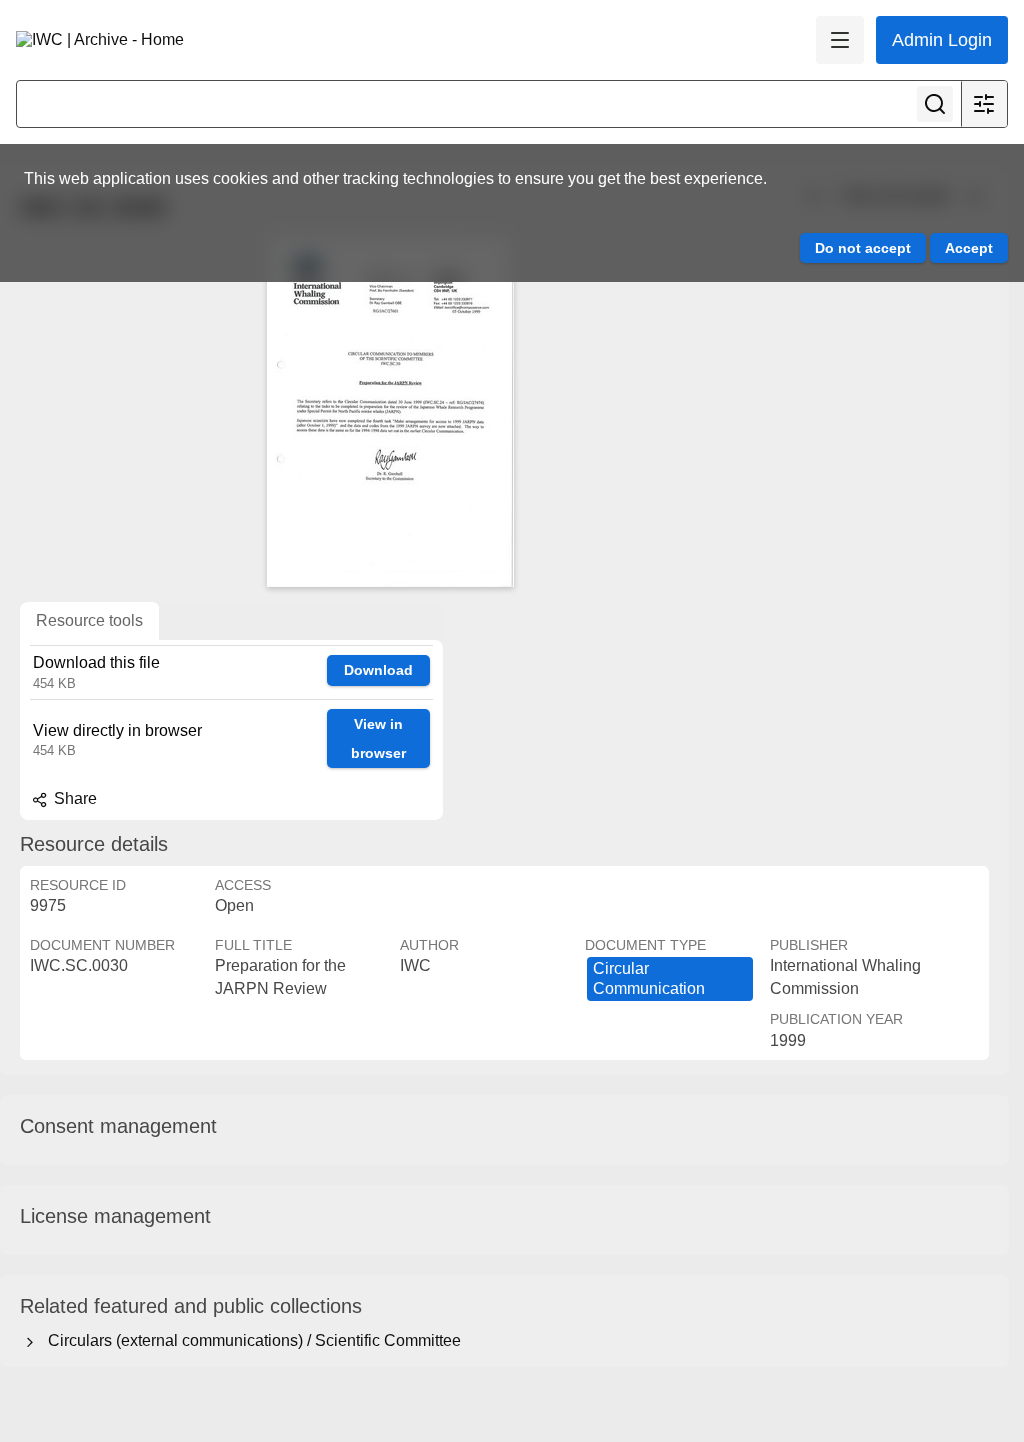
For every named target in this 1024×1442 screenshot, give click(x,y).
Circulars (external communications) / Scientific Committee (250, 1340)
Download (378, 670)
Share (73, 798)
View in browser (378, 738)
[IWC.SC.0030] (390, 412)
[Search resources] (935, 104)
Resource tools (89, 620)
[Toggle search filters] (984, 104)
